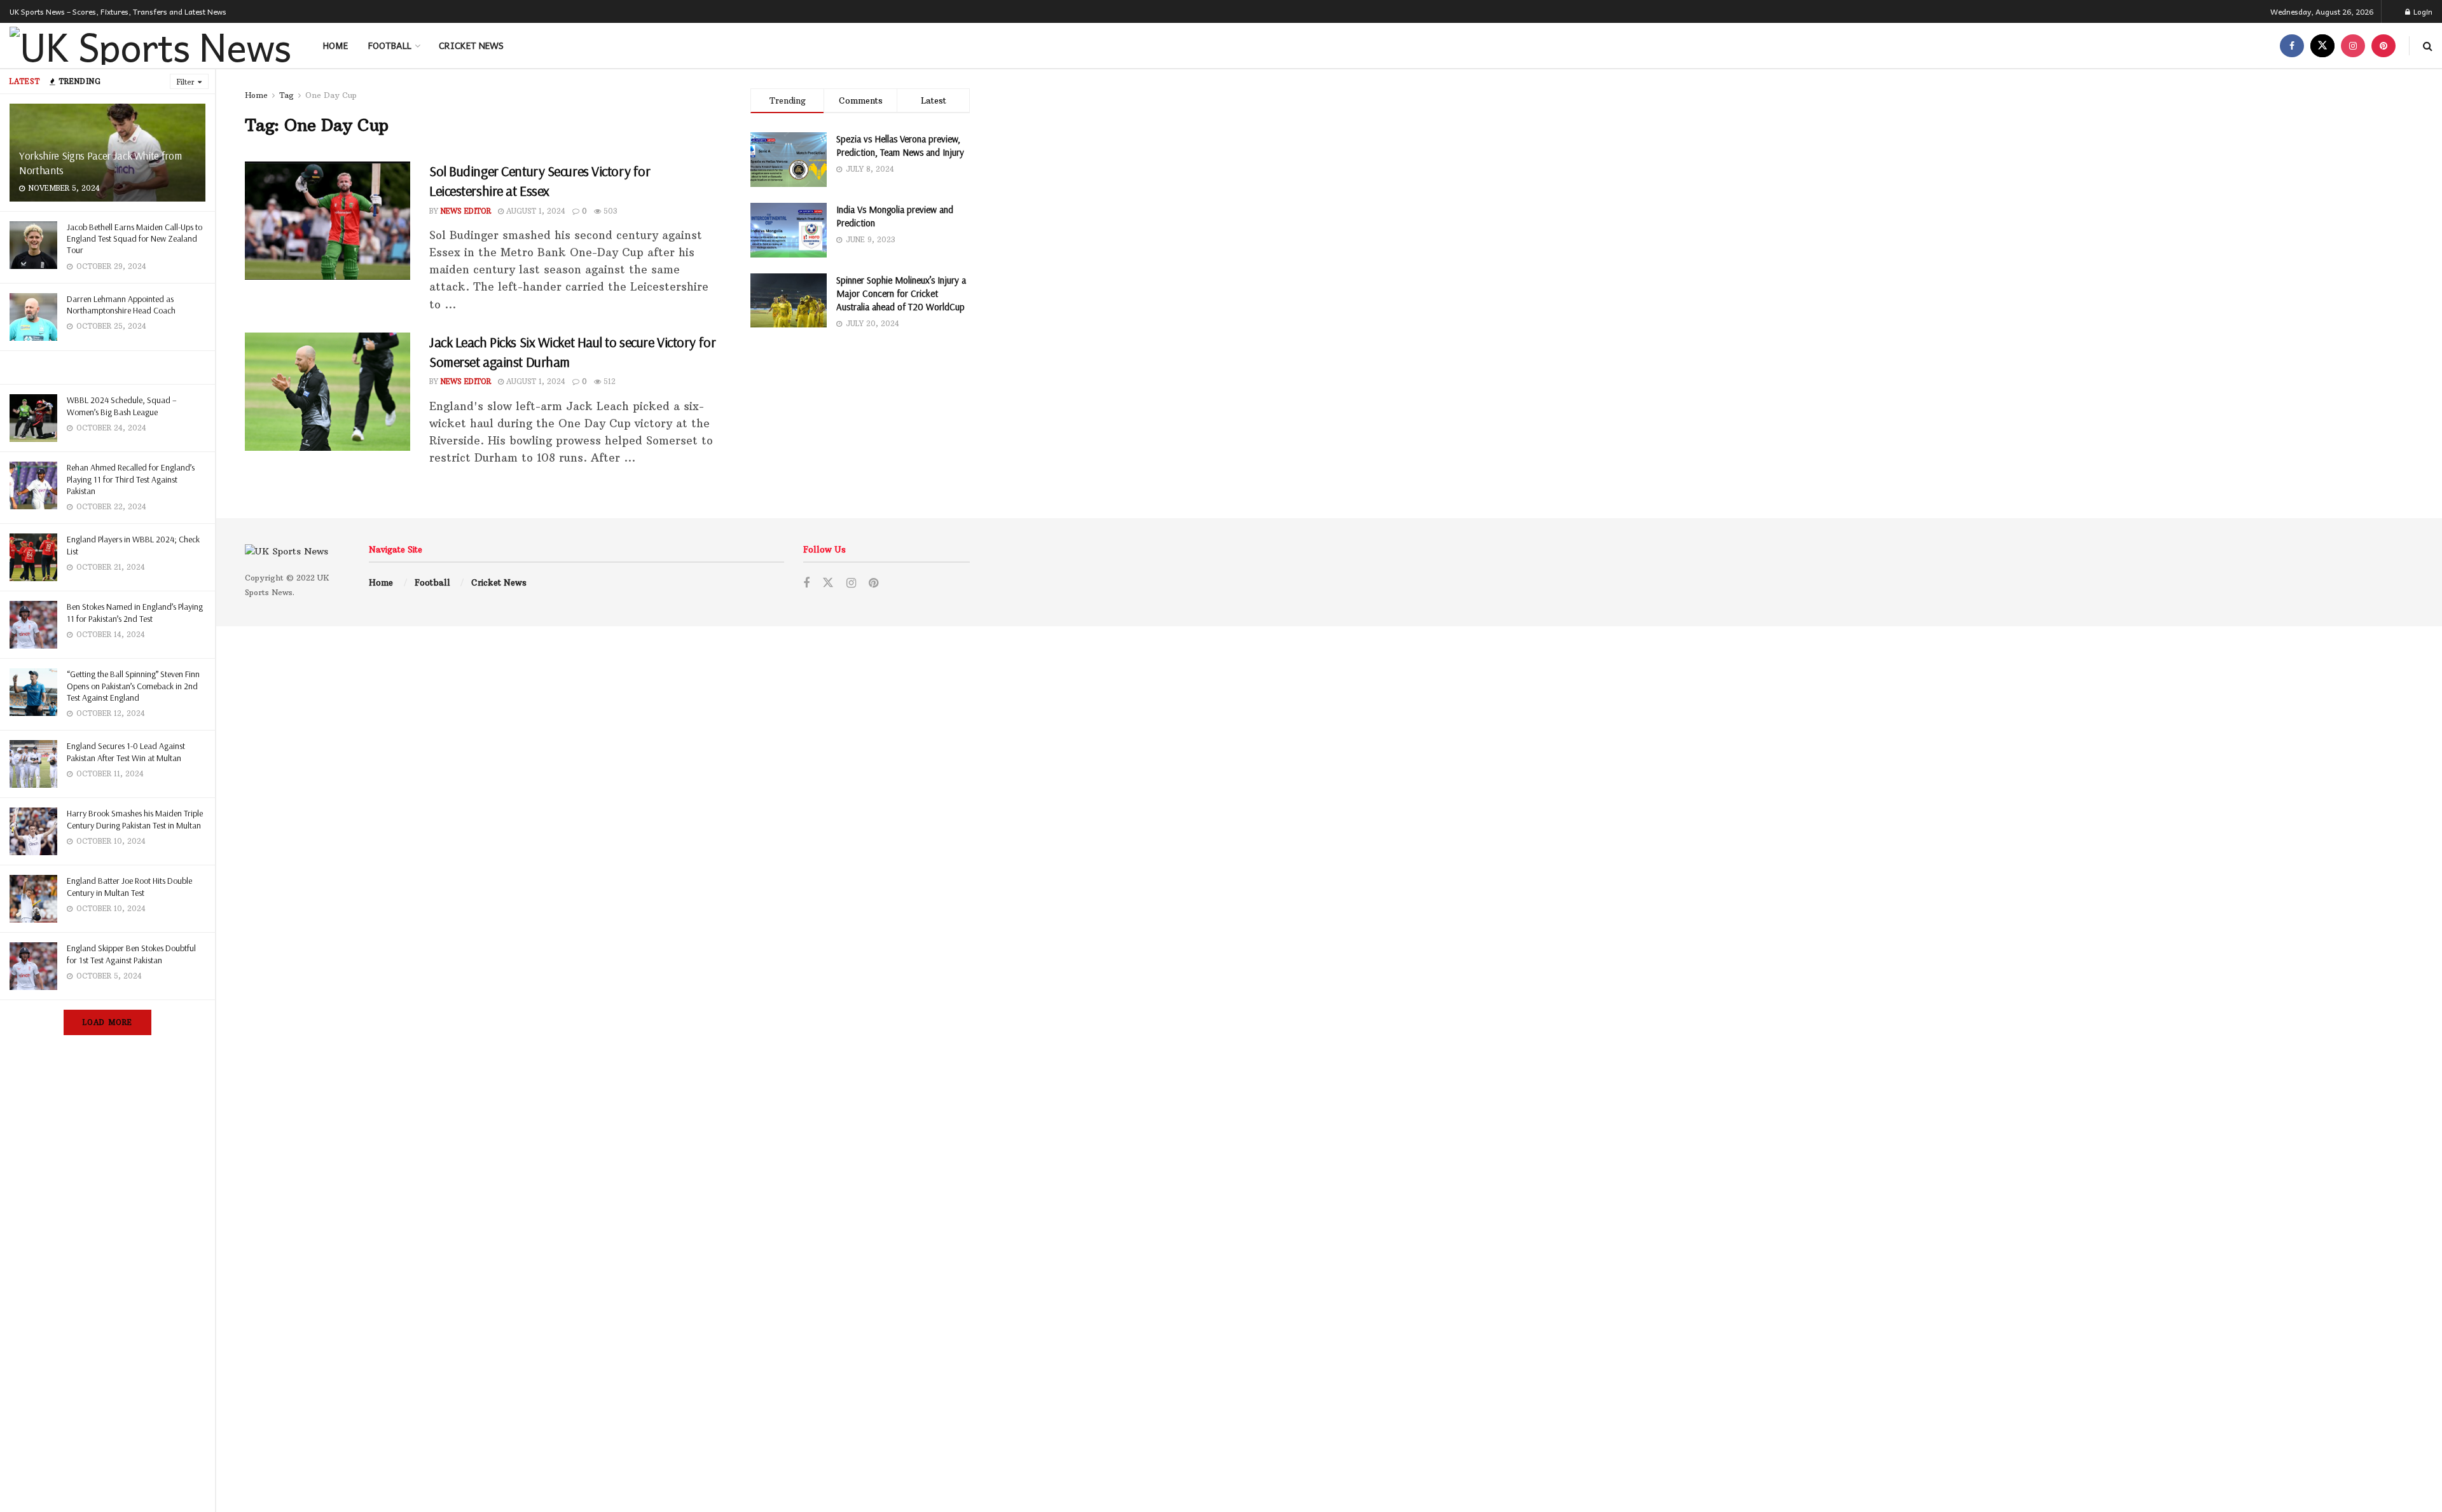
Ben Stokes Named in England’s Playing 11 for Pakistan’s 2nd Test (135, 612)
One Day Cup (331, 95)
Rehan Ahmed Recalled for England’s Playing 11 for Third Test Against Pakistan (131, 479)
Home (335, 45)
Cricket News (471, 45)
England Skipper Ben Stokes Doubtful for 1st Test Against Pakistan (131, 954)
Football (390, 45)
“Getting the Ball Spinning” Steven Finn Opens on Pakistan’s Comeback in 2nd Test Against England (133, 685)
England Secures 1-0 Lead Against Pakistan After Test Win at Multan (126, 752)
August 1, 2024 (535, 211)
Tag (286, 95)
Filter (186, 82)
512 (608, 381)
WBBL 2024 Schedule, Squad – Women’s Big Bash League (122, 406)
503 (609, 211)
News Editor (466, 211)
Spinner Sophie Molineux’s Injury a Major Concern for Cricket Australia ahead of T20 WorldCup (901, 293)
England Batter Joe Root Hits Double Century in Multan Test (129, 886)
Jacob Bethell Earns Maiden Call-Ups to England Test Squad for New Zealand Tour (135, 238)
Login (2422, 11)
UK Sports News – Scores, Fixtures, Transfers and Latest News (118, 11)
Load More (107, 1022)
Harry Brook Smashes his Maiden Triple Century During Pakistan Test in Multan (135, 819)
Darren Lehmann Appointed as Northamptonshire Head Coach (121, 305)
